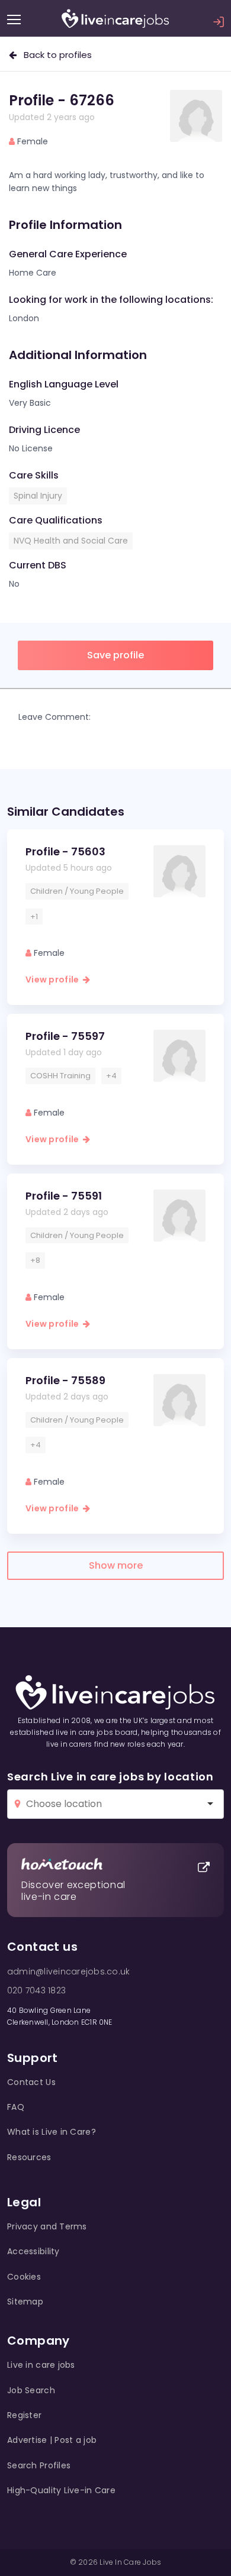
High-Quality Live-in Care (61, 2490)
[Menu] (14, 20)
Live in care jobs (41, 2365)
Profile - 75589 (65, 1380)
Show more (116, 1565)
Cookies (24, 2277)
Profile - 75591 (64, 1196)
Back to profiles (54, 55)
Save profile (115, 655)
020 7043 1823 (36, 1990)
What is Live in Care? (52, 2132)
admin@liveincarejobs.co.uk (68, 1971)
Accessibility (33, 2251)
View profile (54, 980)
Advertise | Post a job (52, 2440)
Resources (29, 2157)
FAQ (16, 2107)
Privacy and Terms (47, 2226)
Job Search (31, 2390)
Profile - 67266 (62, 100)
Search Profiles (39, 2465)
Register (24, 2415)
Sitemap (25, 2302)
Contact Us (31, 2082)
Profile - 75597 (65, 1036)
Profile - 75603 (65, 851)
